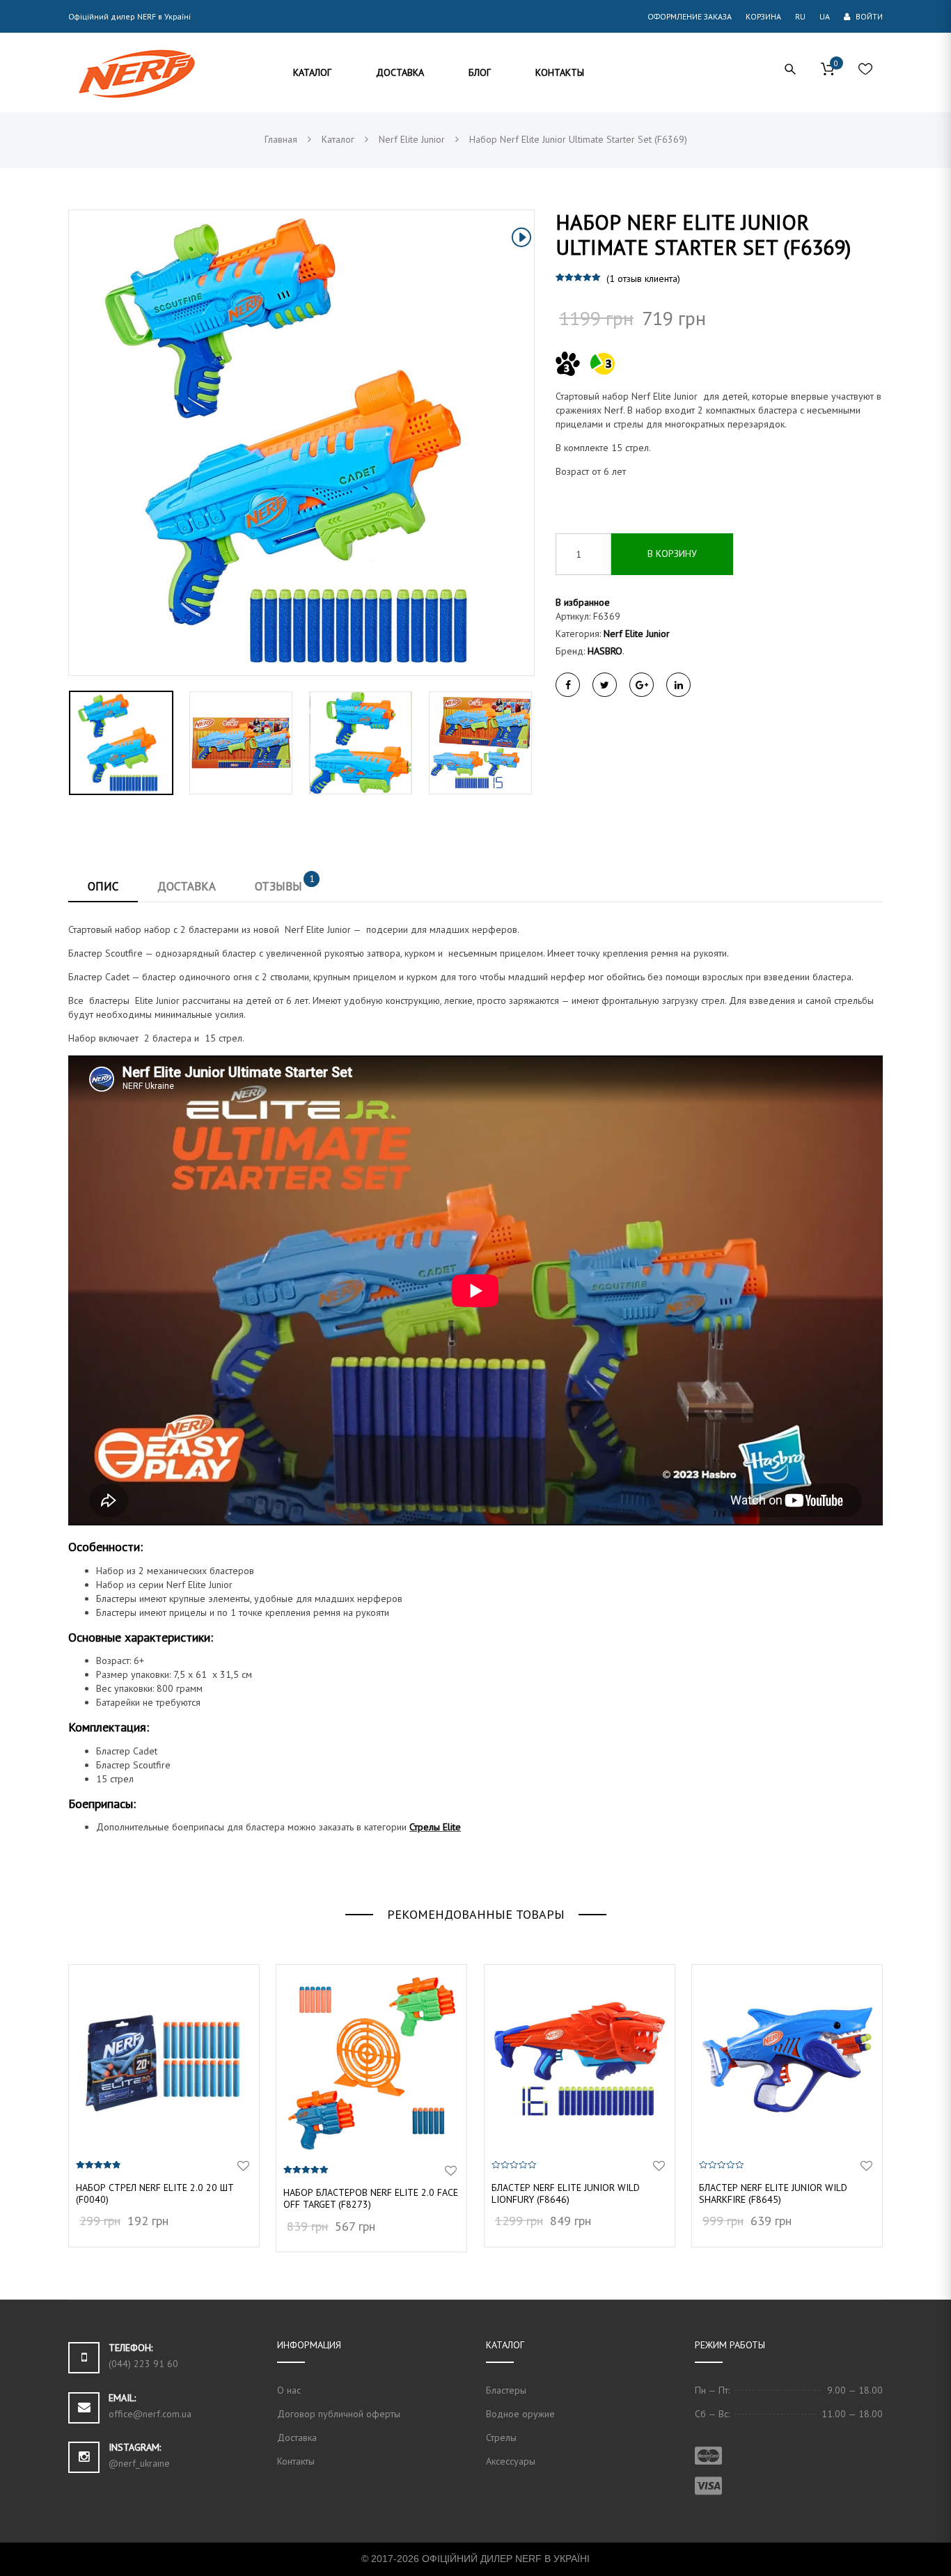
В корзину (672, 553)
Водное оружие (520, 2414)
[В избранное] (243, 2166)
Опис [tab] (103, 886)
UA (825, 16)
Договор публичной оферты (339, 2414)
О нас (289, 2390)
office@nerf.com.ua (150, 2414)
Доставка (297, 2437)
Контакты (296, 2461)
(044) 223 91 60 (143, 2364)
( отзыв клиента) (643, 278)
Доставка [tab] (187, 886)
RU (800, 16)
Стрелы (501, 2437)
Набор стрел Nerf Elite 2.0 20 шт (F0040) (155, 2193)
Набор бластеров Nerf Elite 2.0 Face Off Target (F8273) (371, 2198)
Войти (868, 16)
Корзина (763, 16)
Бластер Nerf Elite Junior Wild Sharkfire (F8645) (773, 2193)
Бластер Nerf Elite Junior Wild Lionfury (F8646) (566, 2193)
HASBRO (605, 651)
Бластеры (506, 2390)
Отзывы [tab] (285, 883)
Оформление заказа (690, 16)
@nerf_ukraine (139, 2463)
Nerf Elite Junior (637, 634)
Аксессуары (511, 2461)
